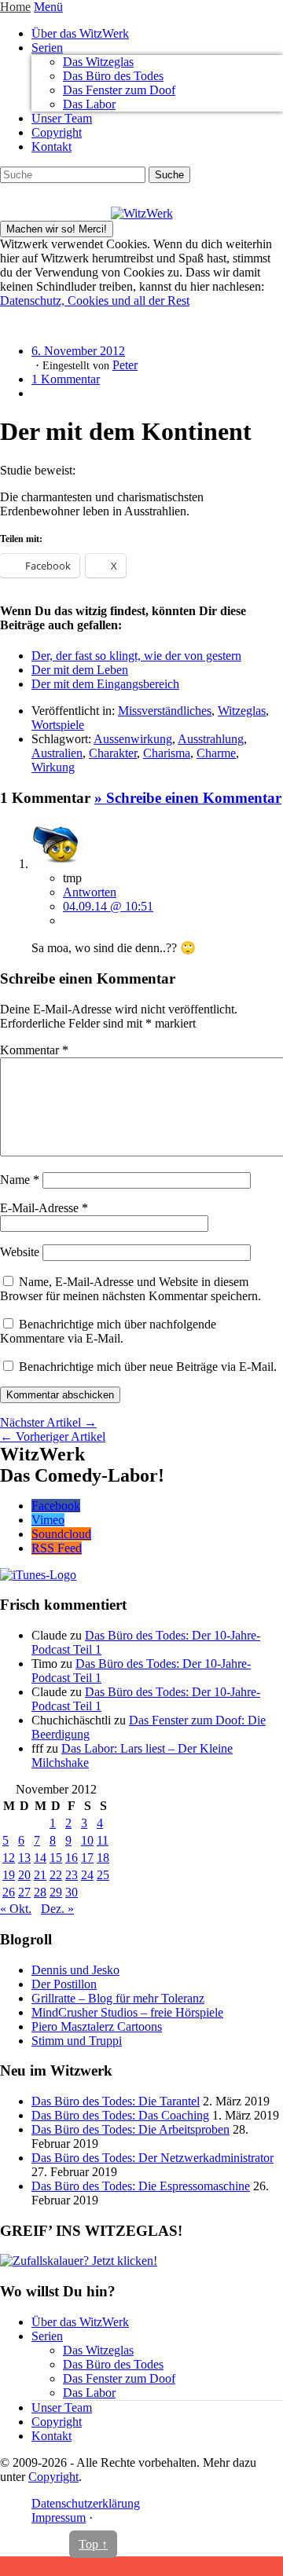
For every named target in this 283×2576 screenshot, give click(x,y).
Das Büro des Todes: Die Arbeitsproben (130, 2129)
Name (20, 1180)
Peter (125, 365)
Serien (47, 48)
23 (72, 1875)
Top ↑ (93, 2544)
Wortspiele (58, 725)
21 (40, 1875)
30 (72, 1892)
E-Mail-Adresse (44, 1208)
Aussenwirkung (133, 739)
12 (9, 1858)
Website (20, 1252)
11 (103, 1840)
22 (56, 1875)
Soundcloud (61, 1534)
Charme (216, 753)
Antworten (90, 892)
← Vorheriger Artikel (53, 1436)
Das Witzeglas (98, 62)
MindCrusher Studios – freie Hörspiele (127, 2012)
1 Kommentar (66, 379)
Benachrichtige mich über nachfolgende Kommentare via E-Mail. (108, 1331)
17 (87, 1858)
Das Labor (89, 104)
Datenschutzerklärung (86, 2503)
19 (9, 1875)
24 (87, 1875)
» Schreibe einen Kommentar (188, 798)
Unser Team (62, 118)
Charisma (167, 753)
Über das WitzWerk (80, 33)
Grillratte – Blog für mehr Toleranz (118, 1998)
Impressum (59, 2517)
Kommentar (34, 1050)
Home (15, 7)
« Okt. (16, 1909)
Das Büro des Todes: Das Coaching (120, 2115)
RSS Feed (57, 1548)
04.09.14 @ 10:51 (108, 906)
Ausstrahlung (211, 739)
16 (72, 1858)
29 (56, 1892)
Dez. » (57, 1909)
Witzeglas (242, 711)
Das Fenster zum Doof (119, 90)
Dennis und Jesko (75, 1970)
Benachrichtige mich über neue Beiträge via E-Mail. (148, 1367)
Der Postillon (64, 1984)
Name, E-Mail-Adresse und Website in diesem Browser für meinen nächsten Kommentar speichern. (130, 1289)
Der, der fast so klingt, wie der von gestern (136, 656)
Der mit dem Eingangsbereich (105, 684)
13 (24, 1858)
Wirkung (53, 767)
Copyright (57, 132)
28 (40, 1892)
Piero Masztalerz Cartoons (97, 2026)
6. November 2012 (78, 351)
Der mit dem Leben (80, 670)
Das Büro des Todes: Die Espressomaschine (141, 2186)
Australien (57, 753)
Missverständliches (165, 711)
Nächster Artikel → (48, 1422)
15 (56, 1858)
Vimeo (48, 1520)
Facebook (56, 1506)
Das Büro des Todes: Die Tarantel (116, 2101)
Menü (48, 7)
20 (24, 1875)
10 (87, 1840)
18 (103, 1858)
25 (103, 1875)
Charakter (113, 753)
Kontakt (51, 147)
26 (9, 1892)
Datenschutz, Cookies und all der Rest (95, 300)
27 (24, 1892)
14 (40, 1858)
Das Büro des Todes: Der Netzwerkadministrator (153, 2158)
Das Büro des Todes (113, 76)
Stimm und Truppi (77, 2041)
